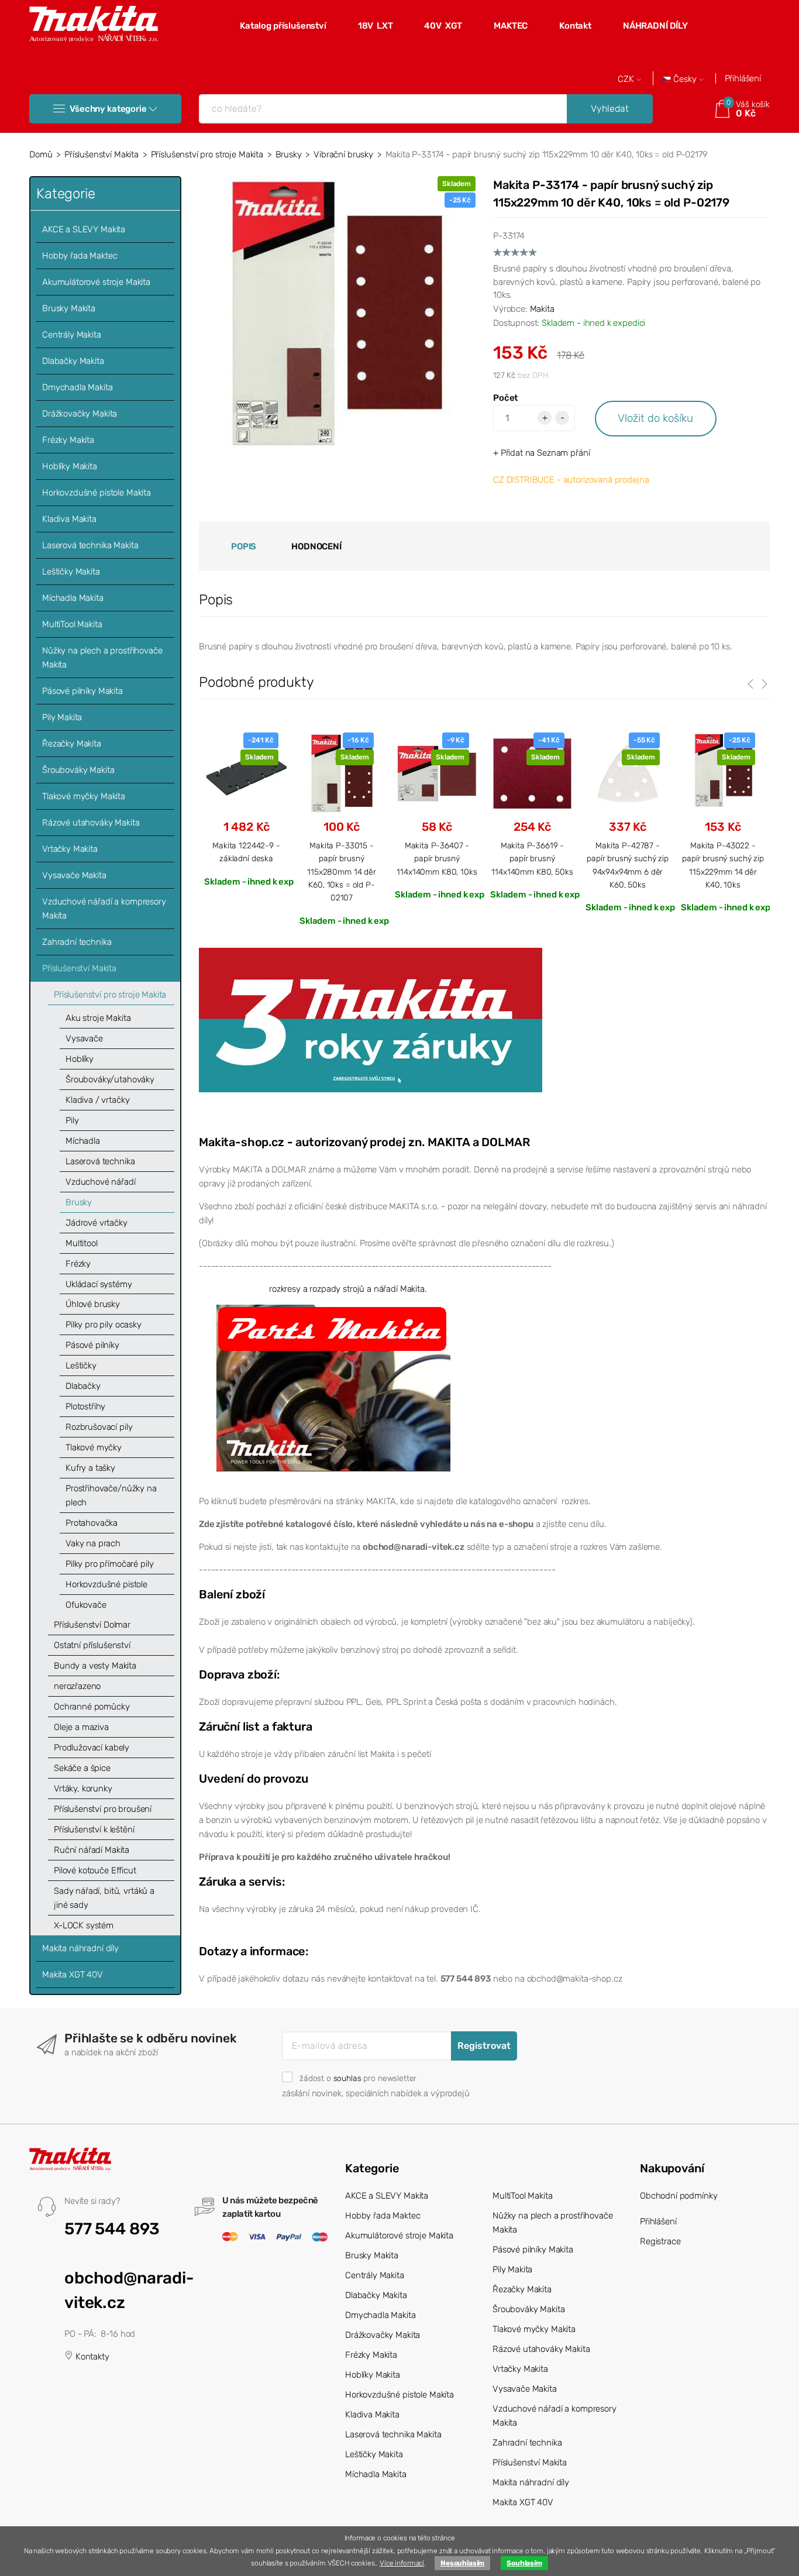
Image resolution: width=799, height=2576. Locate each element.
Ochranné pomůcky (92, 1707)
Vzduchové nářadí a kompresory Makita (104, 909)
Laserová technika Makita (90, 545)
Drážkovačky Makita (80, 414)
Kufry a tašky (90, 1468)
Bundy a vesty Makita (95, 1666)
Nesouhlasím (462, 2563)
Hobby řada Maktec (80, 256)
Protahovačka (92, 1523)
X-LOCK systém (84, 1925)
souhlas (347, 2078)
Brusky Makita (69, 308)
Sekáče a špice (82, 1768)
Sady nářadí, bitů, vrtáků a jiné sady (104, 1898)
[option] (246, 809)
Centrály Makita (72, 335)
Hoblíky (80, 1059)
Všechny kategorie (108, 109)
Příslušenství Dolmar (92, 1625)
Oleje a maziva (81, 1727)
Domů (41, 154)
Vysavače (84, 1038)
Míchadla (83, 1141)
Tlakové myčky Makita (84, 796)
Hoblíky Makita (70, 466)
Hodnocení (316, 546)
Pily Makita (62, 717)
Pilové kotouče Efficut (95, 1870)
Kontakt (575, 26)
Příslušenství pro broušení (103, 1809)
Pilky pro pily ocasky (104, 1325)
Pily (72, 1120)
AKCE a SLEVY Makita (84, 229)
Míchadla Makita (73, 598)
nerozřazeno (77, 1686)
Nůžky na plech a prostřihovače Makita (102, 658)
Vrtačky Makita (70, 849)
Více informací (402, 2563)
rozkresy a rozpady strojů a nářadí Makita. (348, 1289)
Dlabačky (83, 1386)
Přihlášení (743, 78)
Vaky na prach (93, 1543)
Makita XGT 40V (73, 1975)
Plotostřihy (85, 1406)
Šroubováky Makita (78, 770)
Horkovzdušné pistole (106, 1584)
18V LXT (376, 26)
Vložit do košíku (655, 418)
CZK (627, 79)
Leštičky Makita (71, 572)
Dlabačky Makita (73, 361)
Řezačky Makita (72, 744)
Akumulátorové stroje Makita (96, 282)
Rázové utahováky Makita (91, 823)
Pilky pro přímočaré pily (109, 1564)
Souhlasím (524, 2563)
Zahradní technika (77, 942)
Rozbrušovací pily (99, 1427)
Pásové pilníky (92, 1345)
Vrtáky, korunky (83, 1789)
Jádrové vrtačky (97, 1223)
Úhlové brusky (93, 1304)
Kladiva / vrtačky (97, 1100)
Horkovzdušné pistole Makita (97, 493)
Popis (244, 546)
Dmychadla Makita (78, 387)
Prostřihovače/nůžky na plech (111, 1495)
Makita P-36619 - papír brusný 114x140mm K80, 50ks (532, 859)
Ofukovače (86, 1605)
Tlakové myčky (94, 1447)
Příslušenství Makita (101, 154)
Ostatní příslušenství (92, 1645)
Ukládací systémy (99, 1284)
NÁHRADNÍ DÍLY (655, 26)
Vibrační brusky (343, 154)
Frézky (78, 1264)
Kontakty (91, 2357)
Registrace (660, 2241)
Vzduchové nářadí (101, 1182)
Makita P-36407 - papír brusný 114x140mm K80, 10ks (437, 859)
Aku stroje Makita (98, 1018)
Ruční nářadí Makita (92, 1850)
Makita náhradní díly (80, 1948)
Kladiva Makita (69, 519)
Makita (542, 309)
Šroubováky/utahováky (110, 1079)
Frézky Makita (68, 440)
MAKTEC (511, 26)
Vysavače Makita (74, 875)
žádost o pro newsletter (358, 2078)
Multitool (82, 1243)
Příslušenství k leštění (94, 1829)
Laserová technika (100, 1161)
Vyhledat (610, 109)
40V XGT (443, 26)
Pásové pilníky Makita (82, 691)
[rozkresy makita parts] (333, 1388)
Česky (685, 79)
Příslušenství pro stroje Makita (207, 154)
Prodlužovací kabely (92, 1748)
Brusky (289, 154)
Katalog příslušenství (283, 26)
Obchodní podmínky (679, 2196)
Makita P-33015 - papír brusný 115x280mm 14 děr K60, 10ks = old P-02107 (342, 872)
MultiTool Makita (72, 624)
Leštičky (81, 1366)
